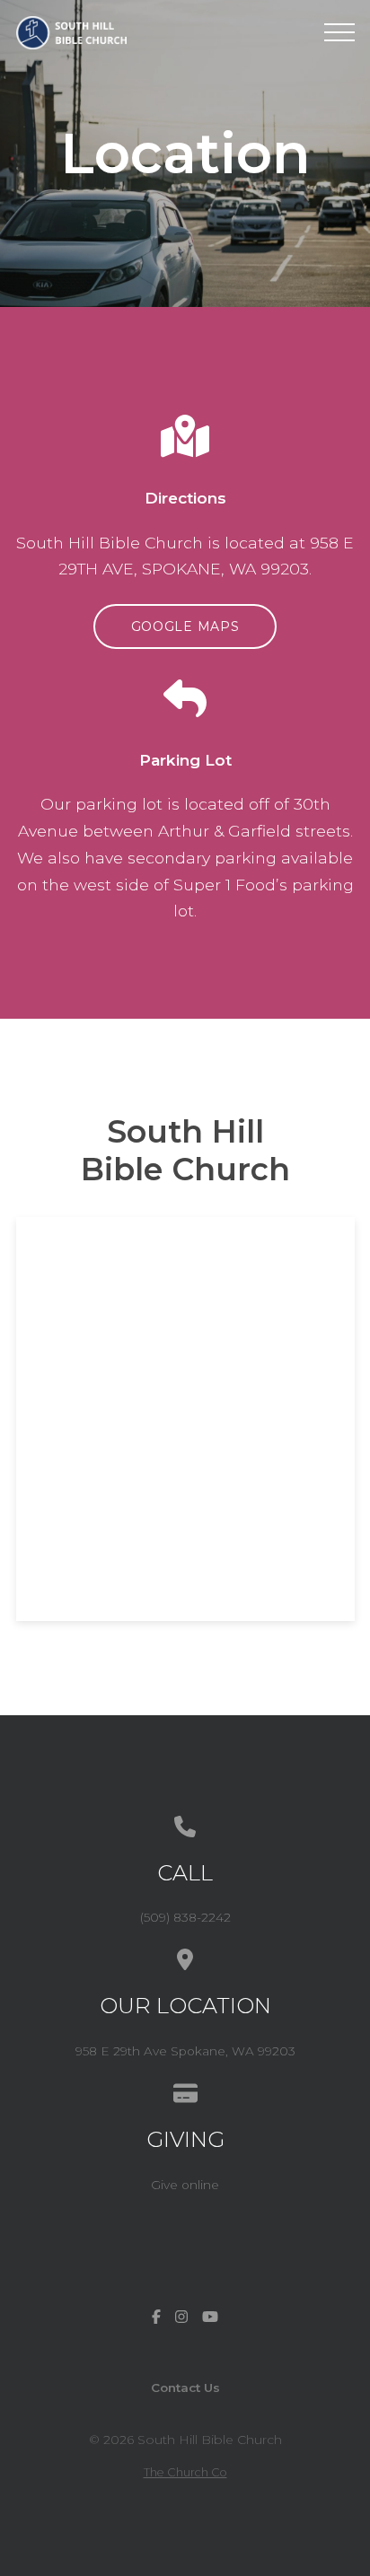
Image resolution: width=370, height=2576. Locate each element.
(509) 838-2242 (185, 1917)
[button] (339, 32)
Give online (185, 2185)
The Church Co (185, 2472)
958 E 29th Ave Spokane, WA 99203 (185, 2051)
